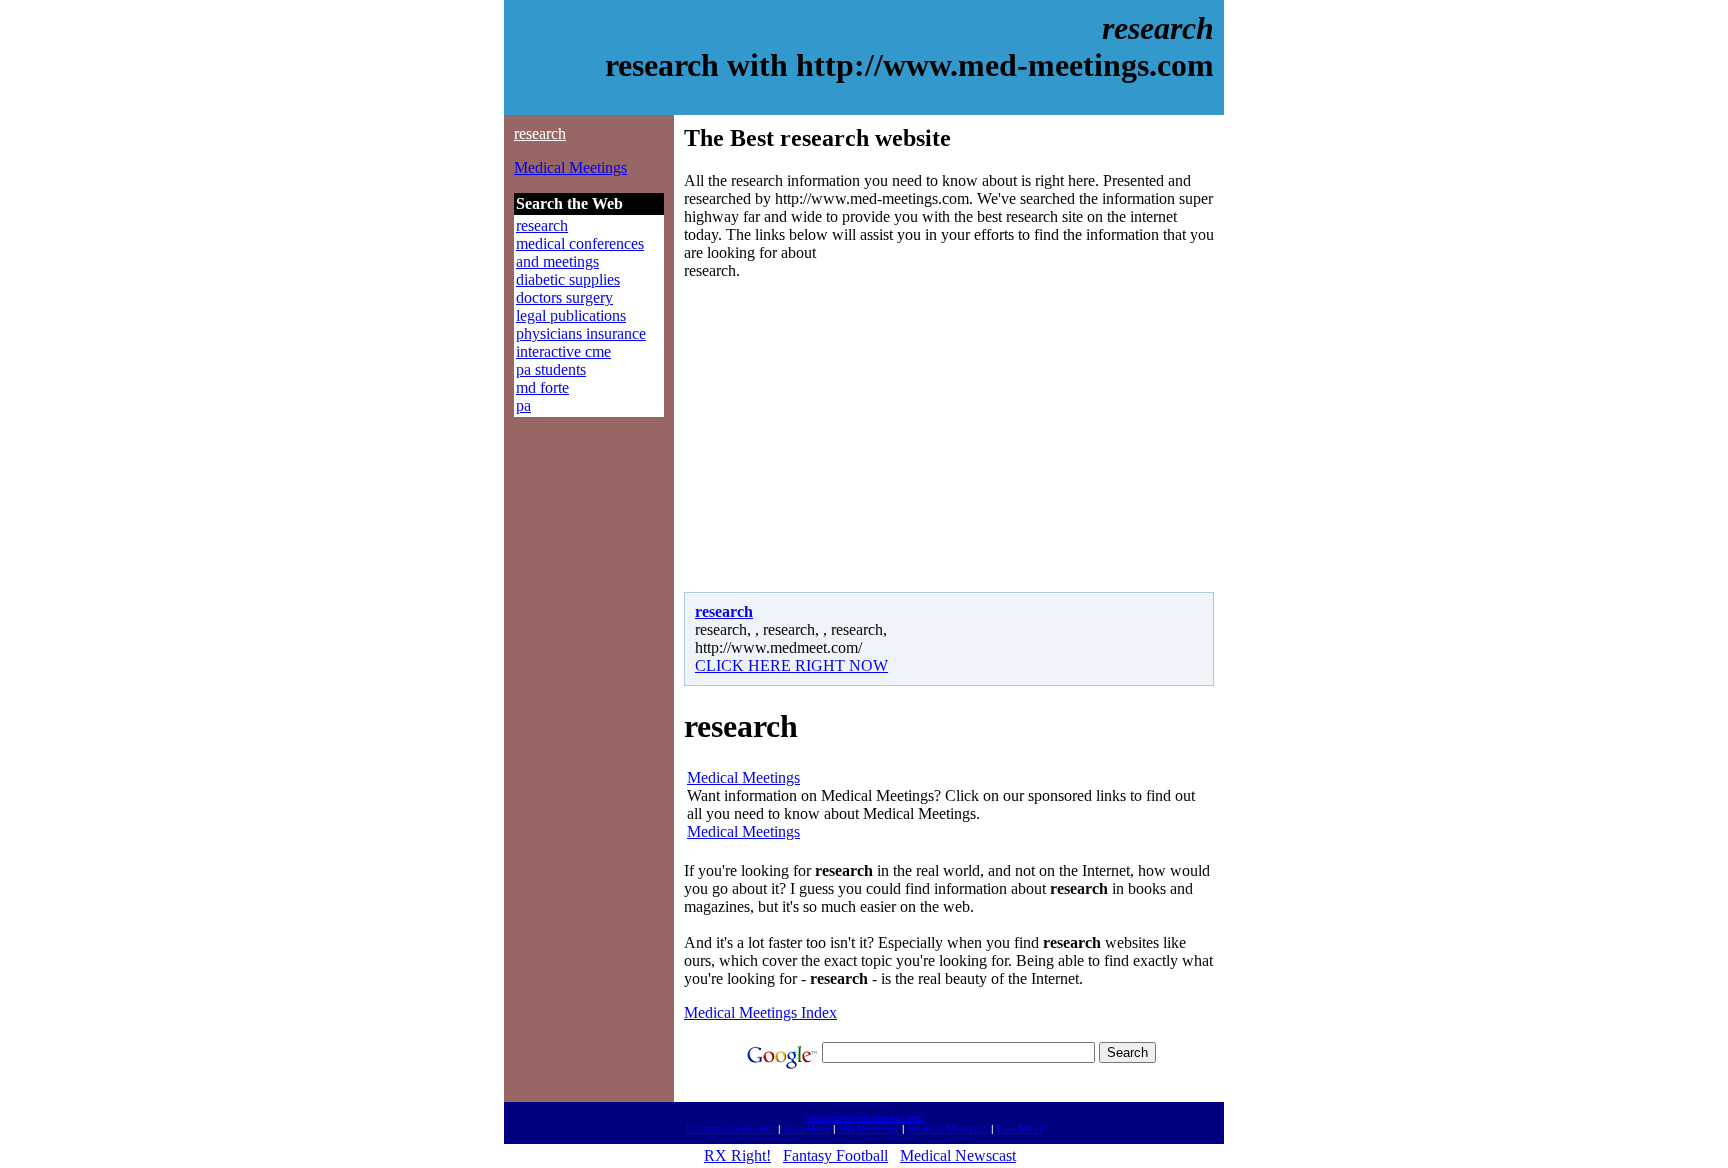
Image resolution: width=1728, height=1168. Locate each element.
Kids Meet (807, 1128)
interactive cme (563, 351)
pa (523, 405)
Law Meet (1019, 1128)
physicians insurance (581, 333)
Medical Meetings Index (760, 1012)
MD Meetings (869, 1128)
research (540, 133)
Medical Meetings (570, 167)
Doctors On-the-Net (730, 1128)
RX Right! (737, 1155)
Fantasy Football (835, 1155)
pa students (551, 369)
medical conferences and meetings (580, 252)
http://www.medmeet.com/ (864, 1117)
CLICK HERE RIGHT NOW (791, 665)
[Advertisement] (852, 436)
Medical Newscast (958, 1155)
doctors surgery (564, 297)
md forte (542, 387)
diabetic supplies (568, 279)
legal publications (571, 315)
